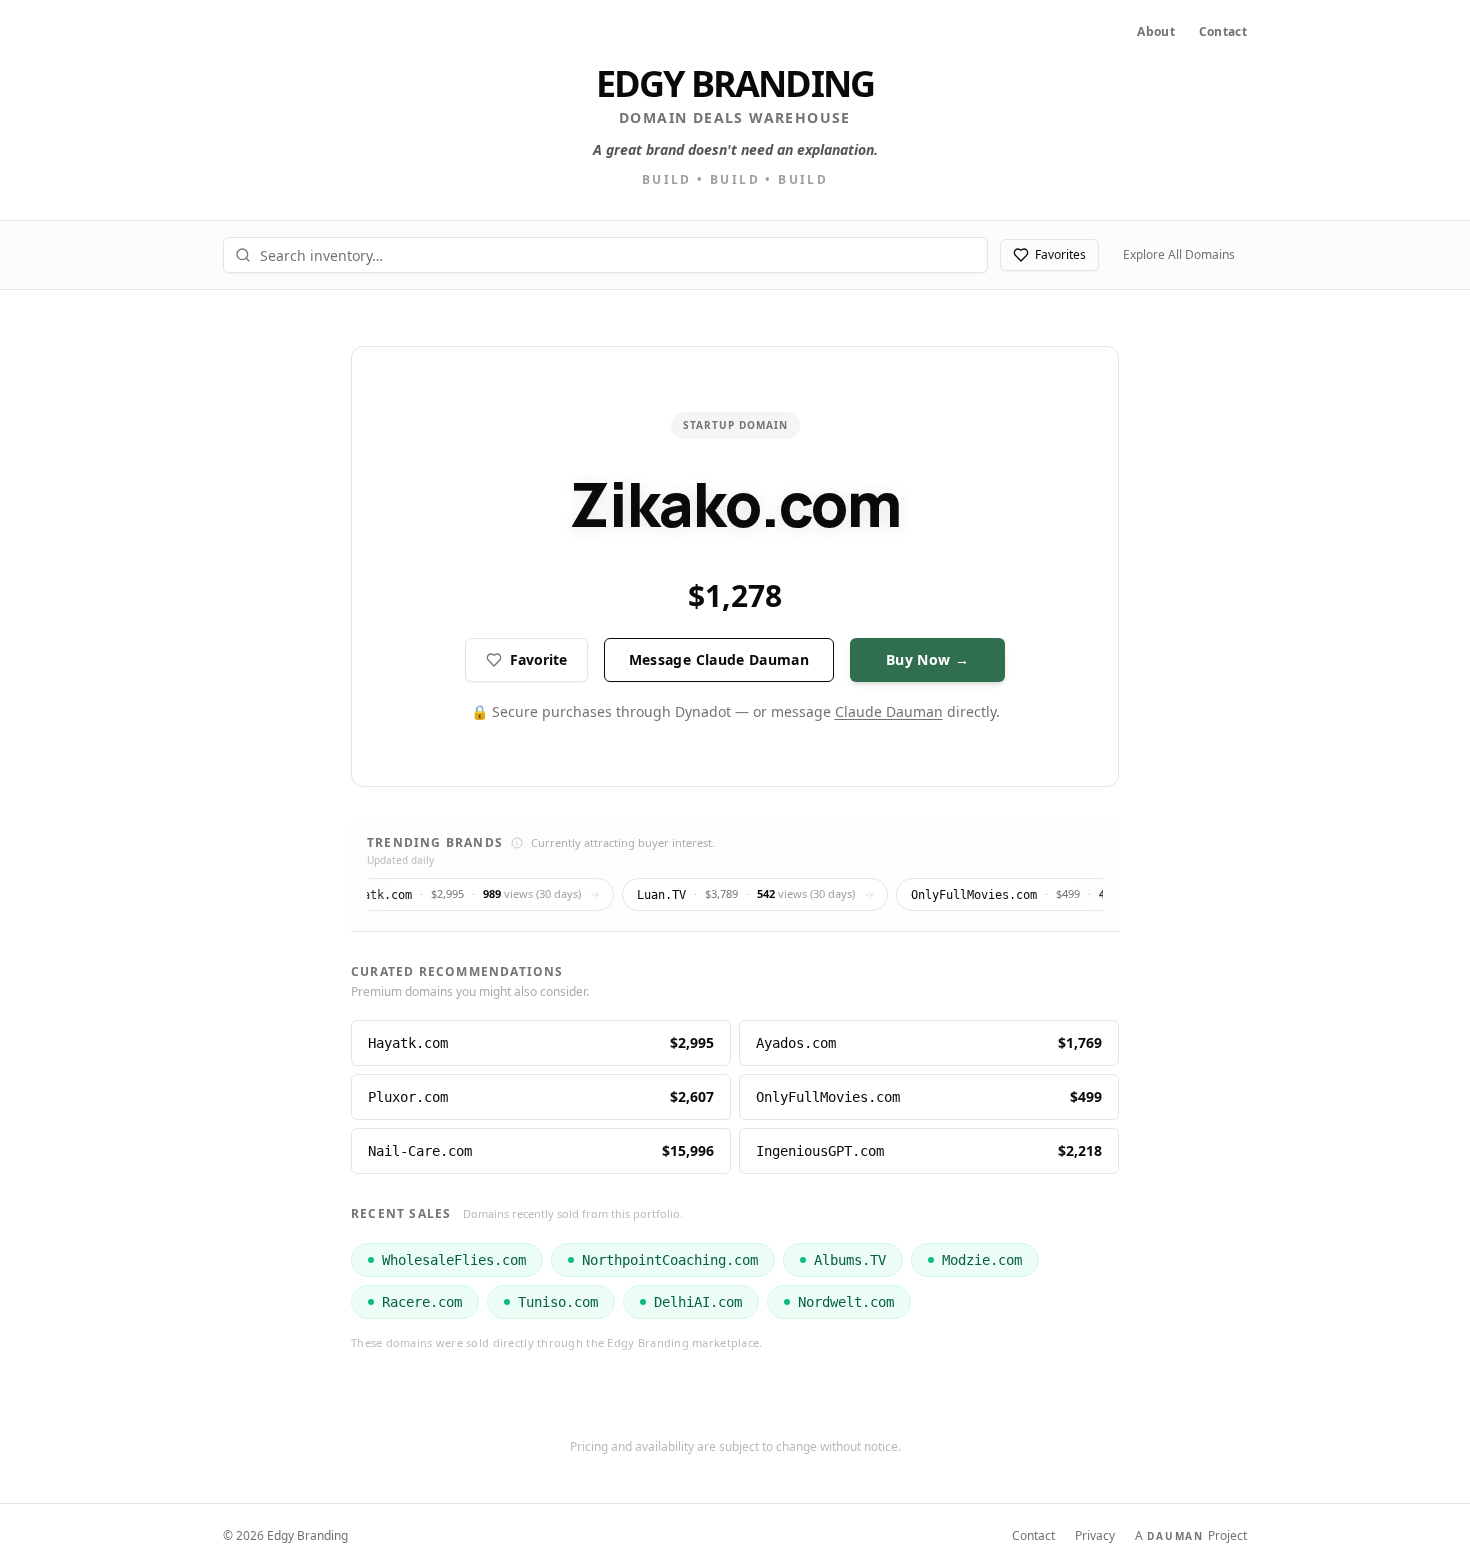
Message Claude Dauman (719, 659)
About (1156, 32)
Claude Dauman (889, 711)
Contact (1223, 32)
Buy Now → (927, 659)
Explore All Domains (1179, 254)
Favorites (1060, 254)
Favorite (538, 659)
